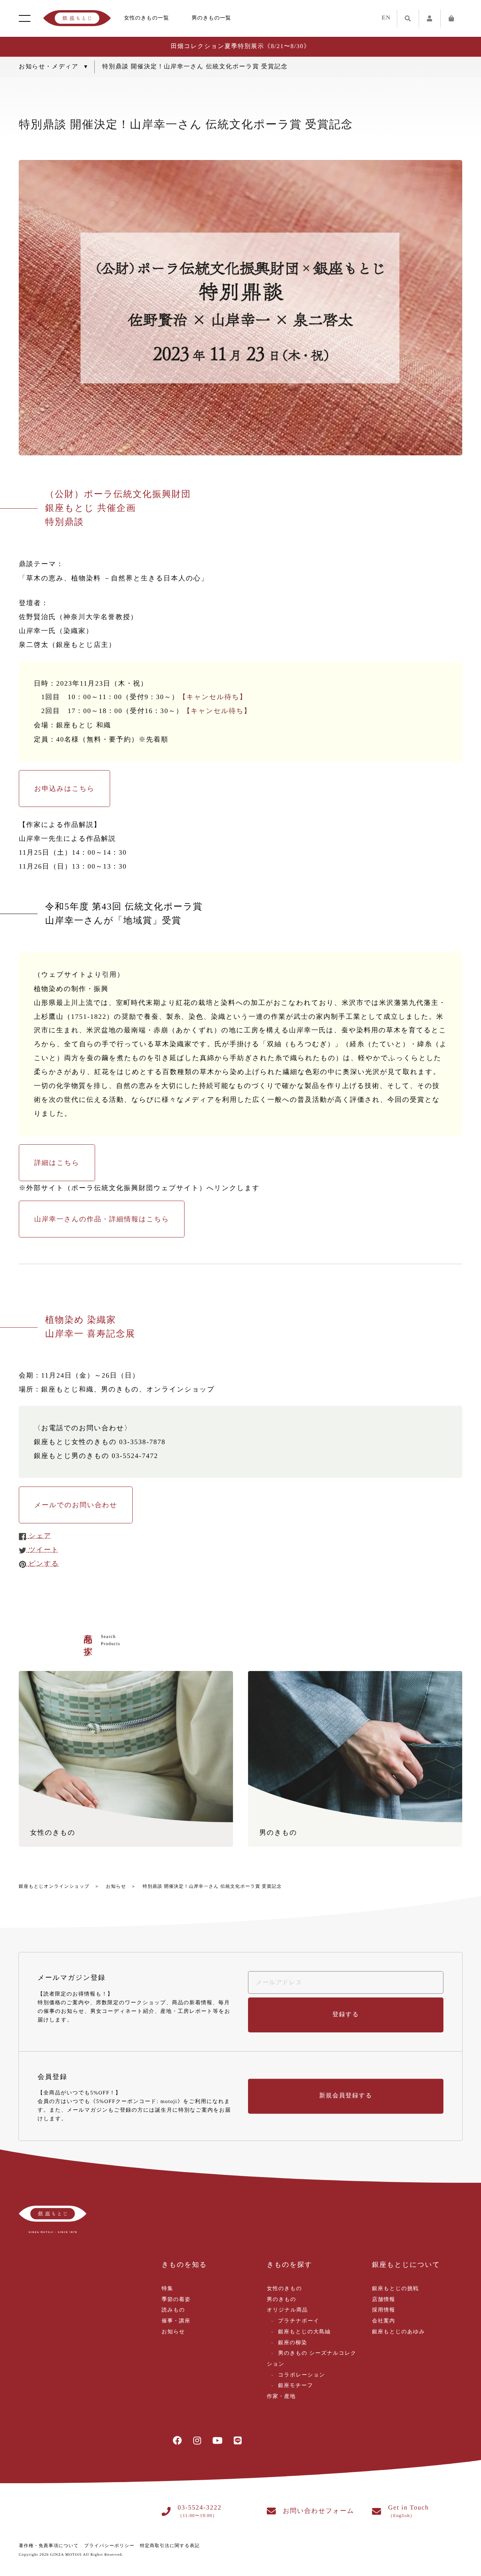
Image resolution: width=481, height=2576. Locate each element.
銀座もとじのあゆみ (399, 2332)
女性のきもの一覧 (147, 18)
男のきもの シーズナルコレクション (312, 2359)
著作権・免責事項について (49, 2546)
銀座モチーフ (296, 2386)
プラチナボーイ (299, 2321)
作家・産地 (281, 2397)
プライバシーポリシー (109, 2546)
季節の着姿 (176, 2300)
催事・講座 (176, 2321)
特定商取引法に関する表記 (170, 2546)
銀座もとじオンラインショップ (54, 1886)
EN (386, 18)
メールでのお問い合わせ (76, 1505)
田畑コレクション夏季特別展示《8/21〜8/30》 (240, 46)
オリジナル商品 (287, 2310)
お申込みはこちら (64, 789)
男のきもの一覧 (211, 18)
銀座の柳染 (293, 2343)
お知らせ (116, 1886)
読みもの (173, 2310)
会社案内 (384, 2321)
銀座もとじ (77, 18)
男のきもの (281, 2300)
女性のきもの (284, 2289)
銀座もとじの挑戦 (396, 2289)
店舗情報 (384, 2300)
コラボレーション (302, 2375)
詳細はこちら (57, 1163)
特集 (167, 2289)
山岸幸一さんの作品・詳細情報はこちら (102, 1219)
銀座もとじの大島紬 (304, 2332)
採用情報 (384, 2310)
